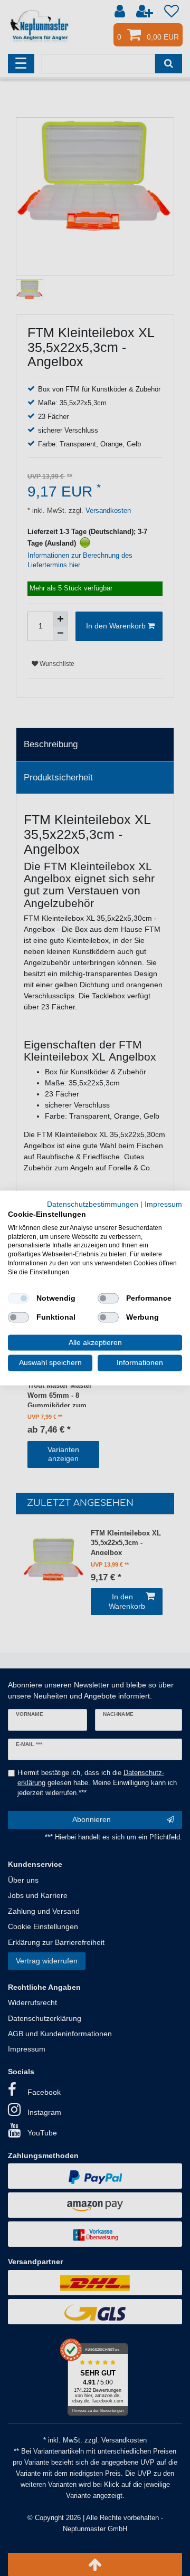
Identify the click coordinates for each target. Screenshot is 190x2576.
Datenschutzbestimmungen (93, 1204)
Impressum (163, 1204)
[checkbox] (18, 1298)
